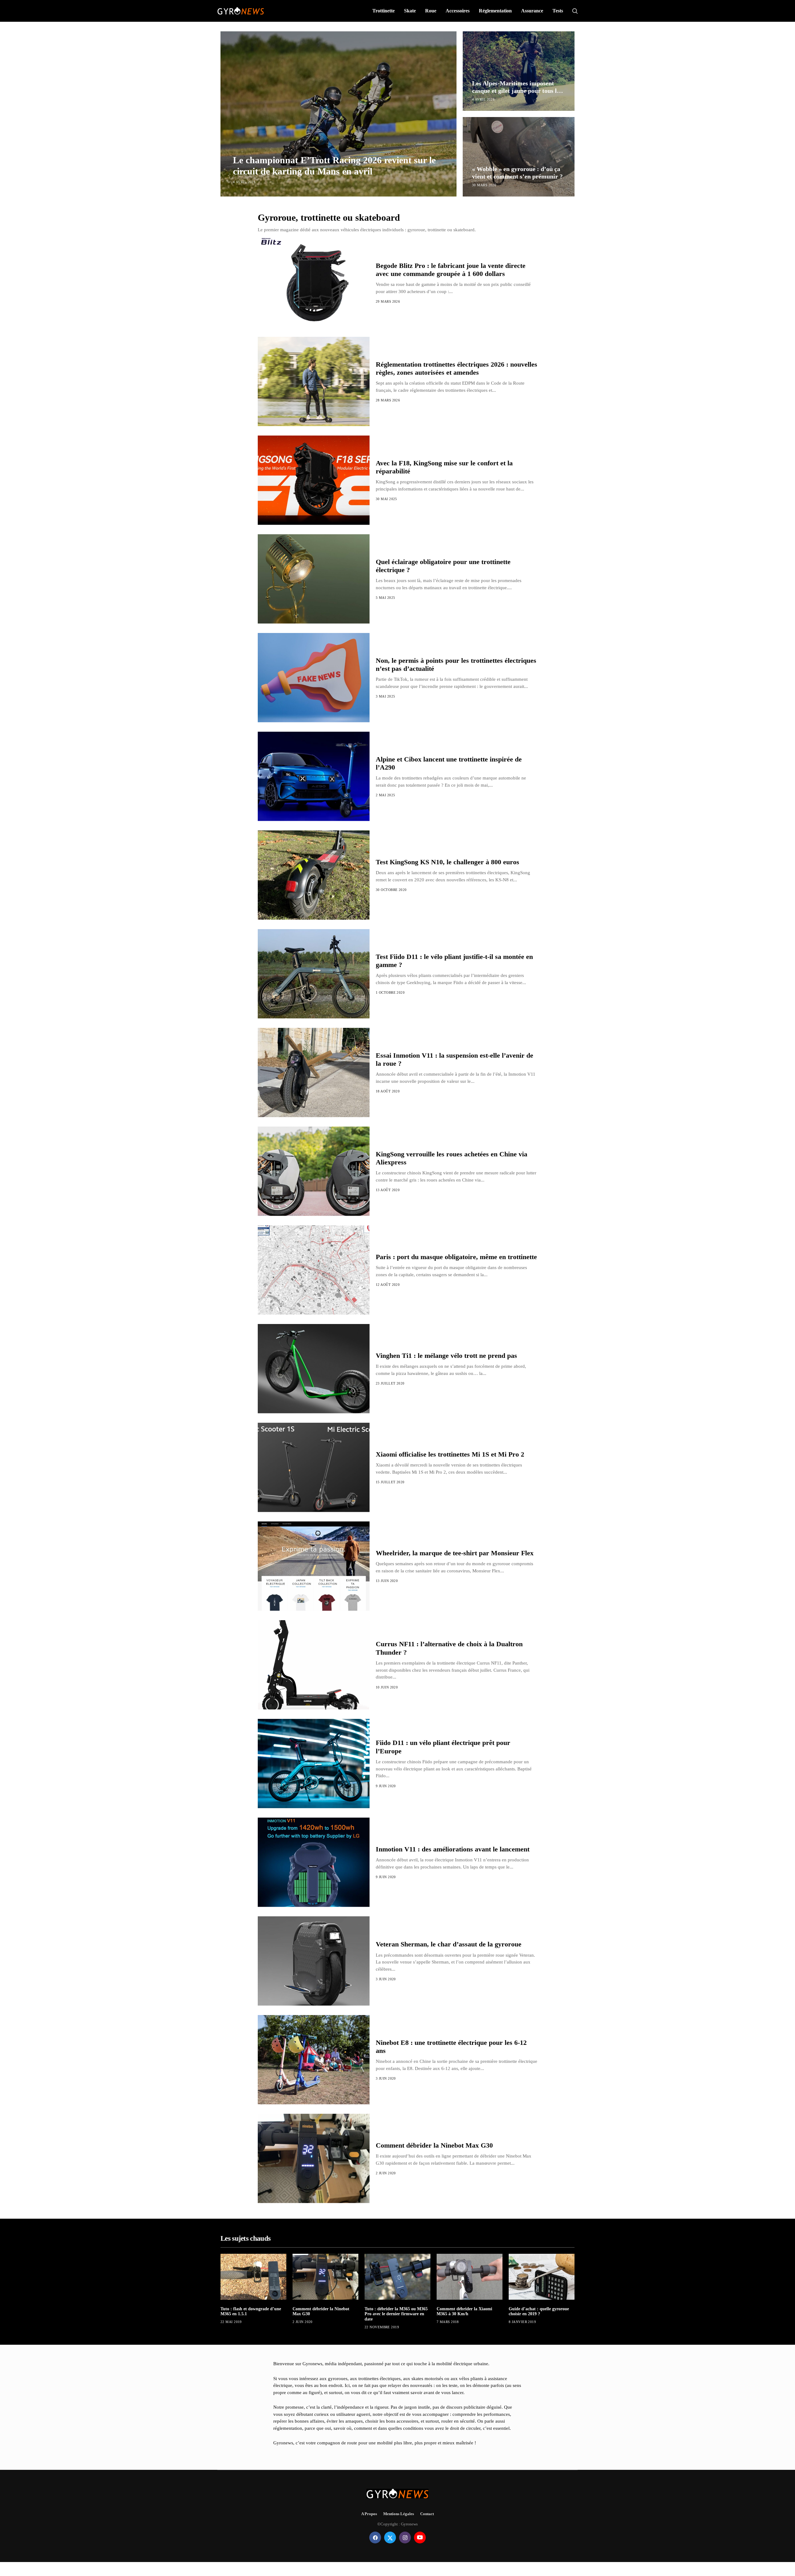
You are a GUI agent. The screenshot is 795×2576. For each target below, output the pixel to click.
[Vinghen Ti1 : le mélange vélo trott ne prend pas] (314, 1369)
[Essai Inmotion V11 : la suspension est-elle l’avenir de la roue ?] (314, 1073)
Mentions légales (399, 2514)
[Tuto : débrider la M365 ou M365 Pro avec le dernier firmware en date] (397, 2277)
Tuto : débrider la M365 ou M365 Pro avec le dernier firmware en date (396, 2314)
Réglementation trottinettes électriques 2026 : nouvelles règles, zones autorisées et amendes (457, 368)
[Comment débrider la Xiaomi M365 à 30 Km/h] (470, 2277)
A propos (369, 2514)
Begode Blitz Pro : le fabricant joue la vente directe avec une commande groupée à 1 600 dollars (451, 270)
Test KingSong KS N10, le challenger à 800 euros (447, 862)
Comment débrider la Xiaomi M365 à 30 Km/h (464, 2312)
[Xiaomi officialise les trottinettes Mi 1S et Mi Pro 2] (314, 1467)
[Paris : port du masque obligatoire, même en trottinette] (314, 1270)
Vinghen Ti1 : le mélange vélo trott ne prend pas (446, 1356)
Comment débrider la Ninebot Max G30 (434, 2145)
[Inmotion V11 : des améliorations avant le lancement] (314, 1862)
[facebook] (375, 2538)
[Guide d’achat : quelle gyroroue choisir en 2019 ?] (542, 2277)
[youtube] (420, 2538)
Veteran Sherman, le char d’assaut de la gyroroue (449, 1944)
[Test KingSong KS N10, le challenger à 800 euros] (314, 875)
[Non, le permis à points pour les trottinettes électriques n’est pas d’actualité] (314, 678)
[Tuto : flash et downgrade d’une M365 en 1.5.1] (253, 2277)
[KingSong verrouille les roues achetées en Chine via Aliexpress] (314, 1171)
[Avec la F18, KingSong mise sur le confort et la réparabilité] (314, 480)
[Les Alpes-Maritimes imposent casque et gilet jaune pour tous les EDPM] (519, 71)
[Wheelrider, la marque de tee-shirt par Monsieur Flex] (314, 1566)
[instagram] (405, 2538)
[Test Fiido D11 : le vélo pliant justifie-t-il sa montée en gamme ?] (314, 974)
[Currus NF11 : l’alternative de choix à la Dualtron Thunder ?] (314, 1665)
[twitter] (390, 2538)
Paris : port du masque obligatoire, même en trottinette (456, 1257)
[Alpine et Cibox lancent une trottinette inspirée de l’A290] (314, 776)
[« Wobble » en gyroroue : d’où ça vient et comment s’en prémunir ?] (519, 157)
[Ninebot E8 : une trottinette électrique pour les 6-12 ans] (314, 2060)
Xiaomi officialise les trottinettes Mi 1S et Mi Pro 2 (450, 1454)
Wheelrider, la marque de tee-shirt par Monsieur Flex (455, 1553)
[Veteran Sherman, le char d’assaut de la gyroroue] (314, 1961)
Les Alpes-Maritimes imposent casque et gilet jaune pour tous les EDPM (517, 91)
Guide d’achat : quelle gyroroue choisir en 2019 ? (539, 2312)
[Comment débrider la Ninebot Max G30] (314, 2158)
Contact (427, 2514)
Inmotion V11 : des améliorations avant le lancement (453, 1849)
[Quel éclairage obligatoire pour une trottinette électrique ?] (314, 579)
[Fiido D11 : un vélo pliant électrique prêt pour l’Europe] (314, 1764)
